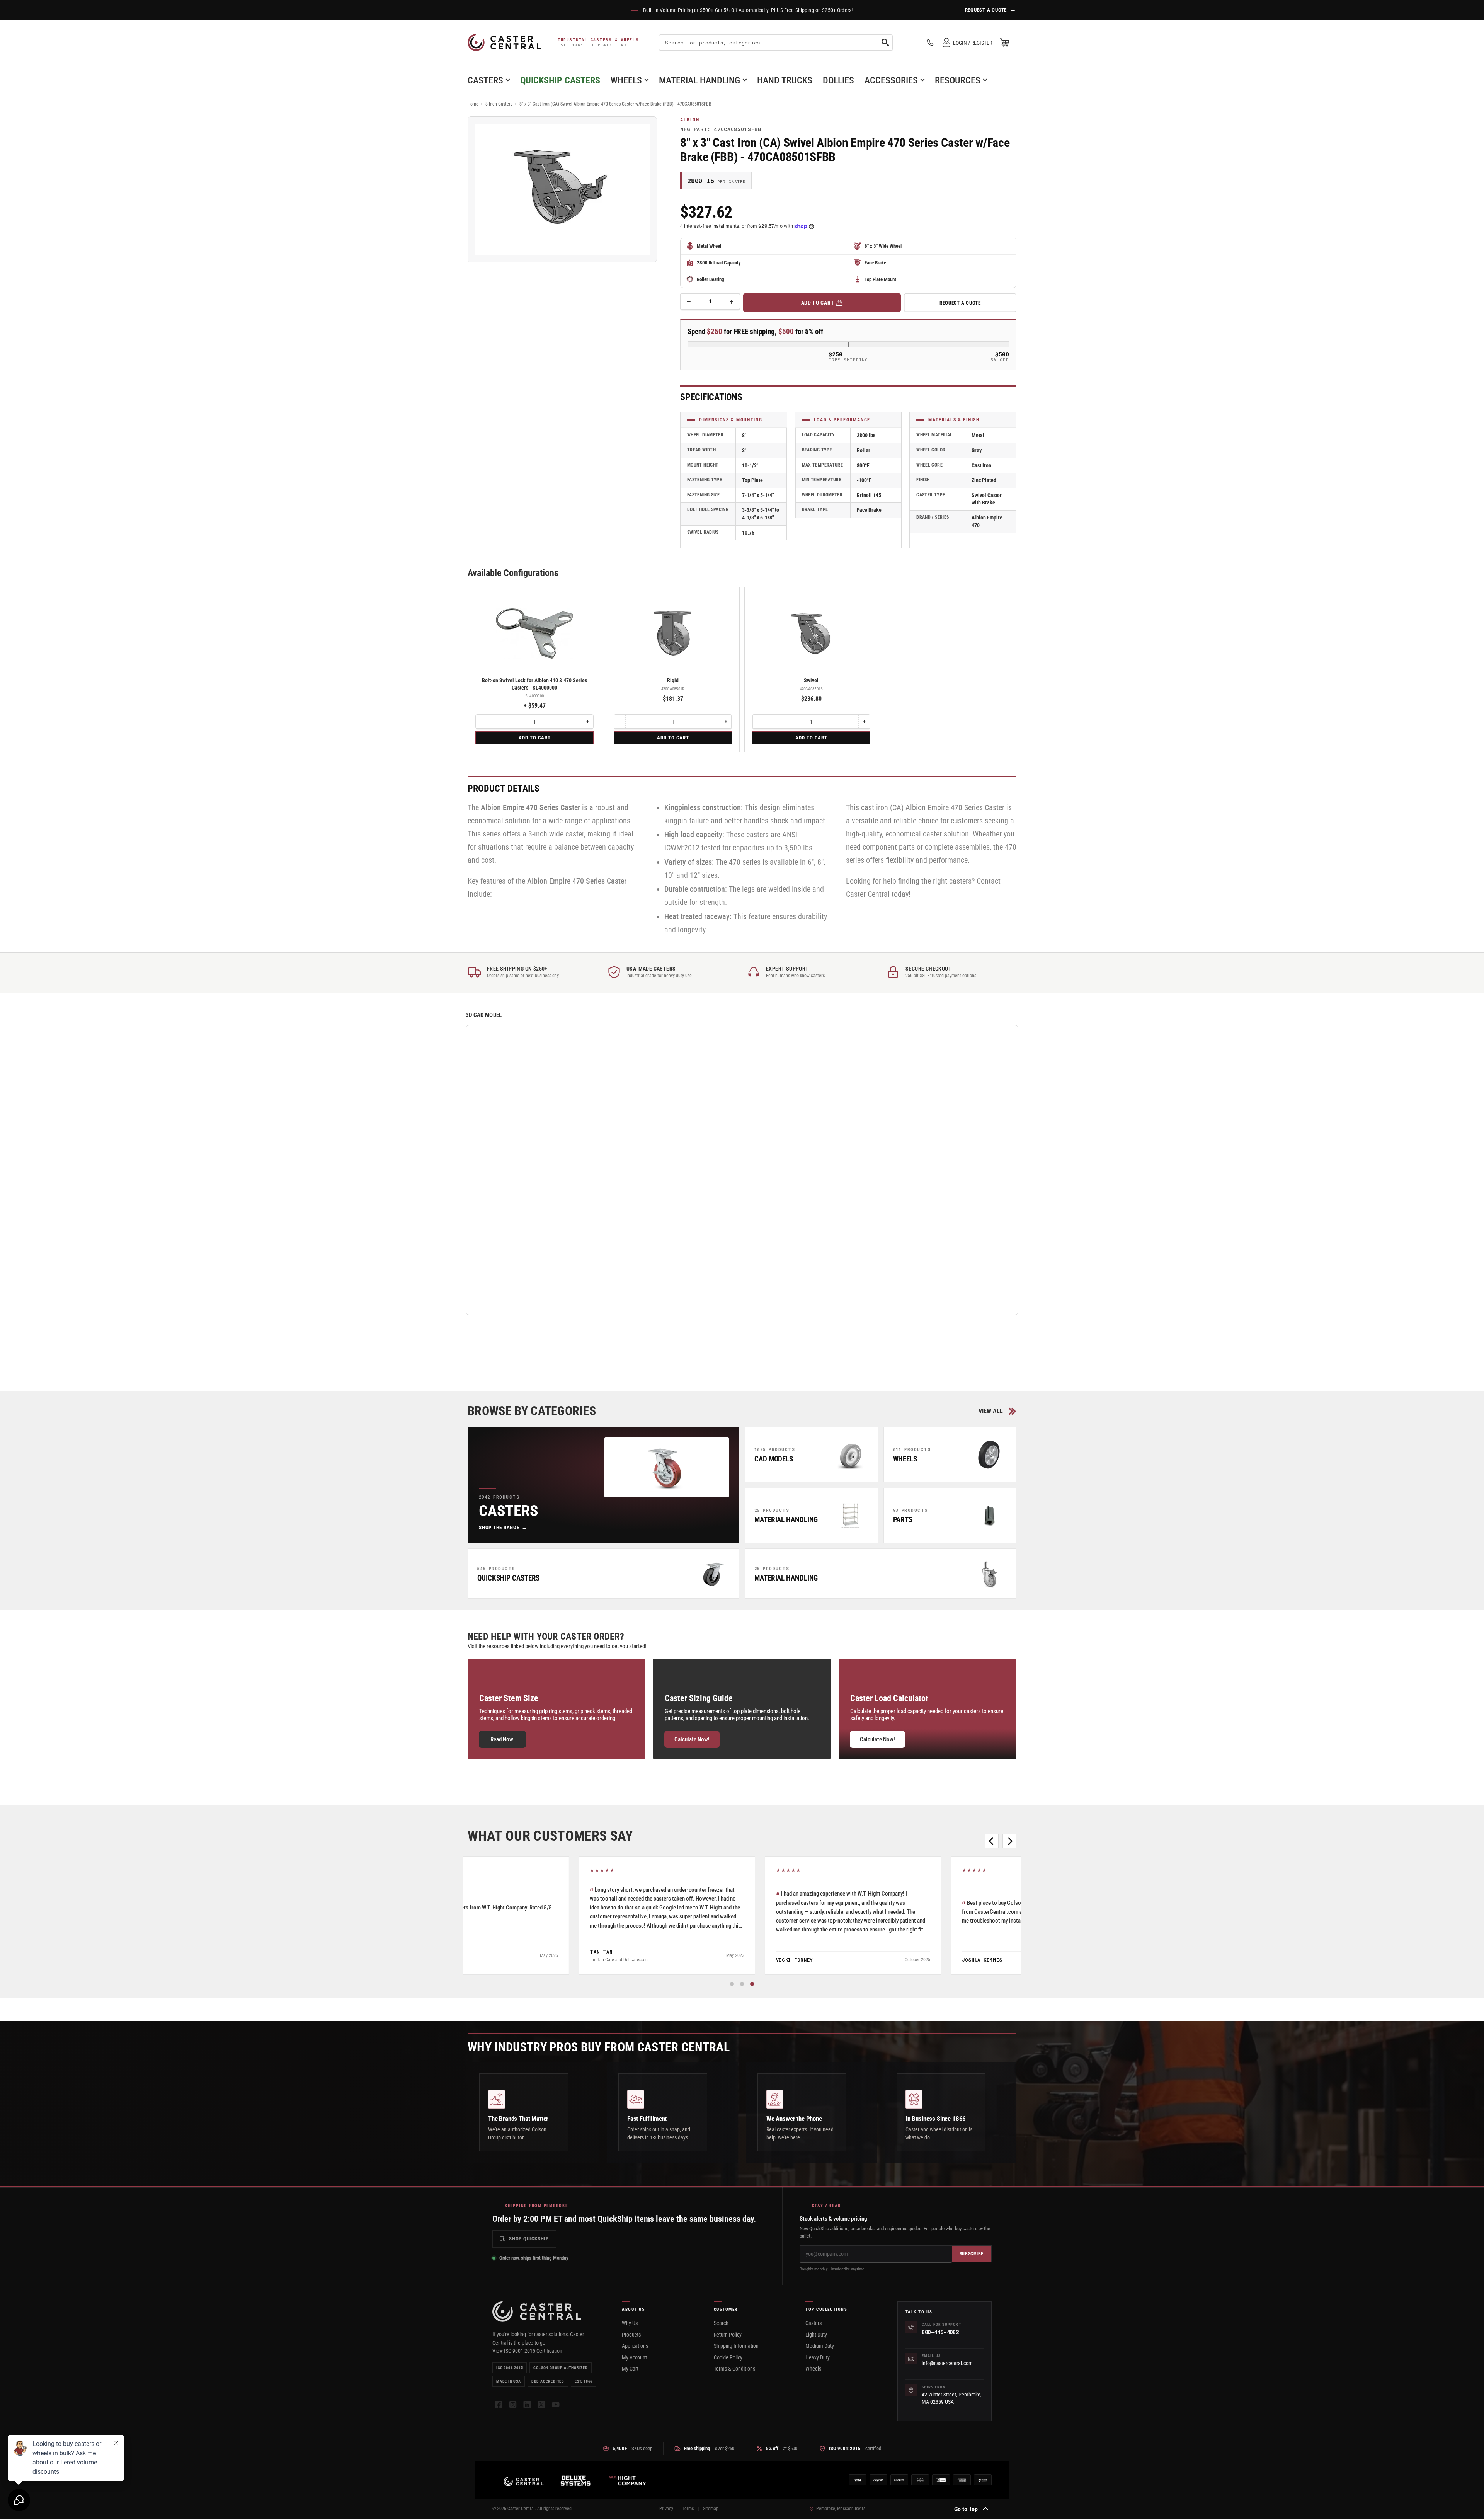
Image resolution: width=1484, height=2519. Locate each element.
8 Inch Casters (499, 104)
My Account (634, 2357)
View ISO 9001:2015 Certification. (528, 2351)
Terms (688, 2509)
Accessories (891, 80)
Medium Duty (820, 2346)
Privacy (666, 2509)
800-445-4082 (940, 2332)
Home (473, 104)
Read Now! (503, 1739)
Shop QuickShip (529, 2239)
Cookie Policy (728, 2357)
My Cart (630, 2369)
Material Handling (699, 80)
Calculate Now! (692, 1739)
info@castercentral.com (947, 2363)
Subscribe (972, 2254)
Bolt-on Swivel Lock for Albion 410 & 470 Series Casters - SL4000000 (534, 684)
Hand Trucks (785, 80)
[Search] (885, 43)
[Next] (1009, 1841)
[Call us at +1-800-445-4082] (930, 43)
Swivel (811, 680)
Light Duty (816, 2335)
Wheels (626, 80)
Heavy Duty (818, 2357)
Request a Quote (960, 303)
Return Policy (728, 2335)
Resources (958, 80)
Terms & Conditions (734, 2369)
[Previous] (992, 1841)
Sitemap (711, 2509)
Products (631, 2335)
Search (721, 2323)
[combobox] (776, 43)
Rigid (673, 680)
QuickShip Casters (560, 80)
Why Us (630, 2323)
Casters (485, 80)
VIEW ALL (991, 1411)
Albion (690, 120)
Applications (635, 2346)
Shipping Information (736, 2346)
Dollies (838, 80)
